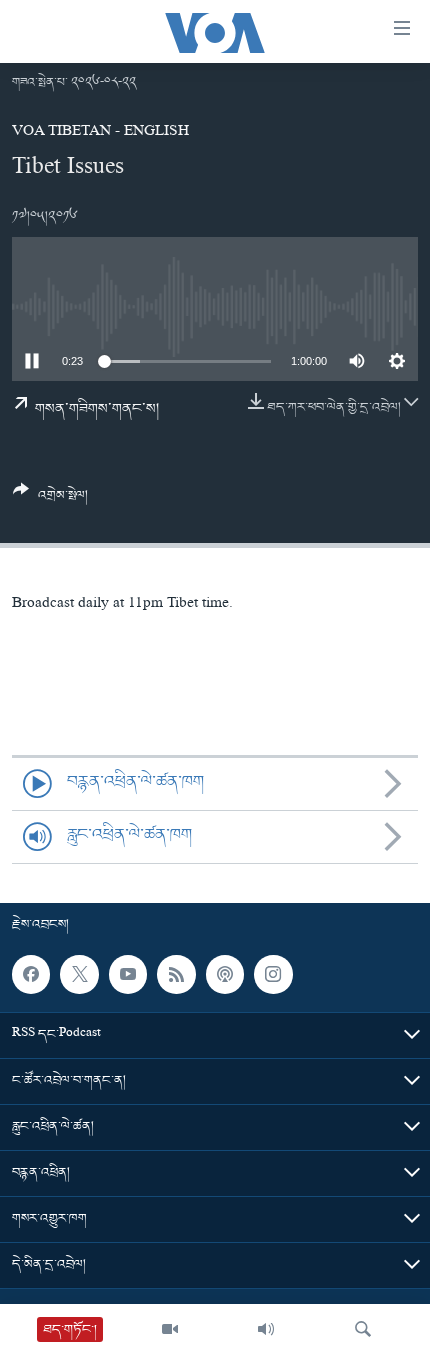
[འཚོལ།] (363, 1329)
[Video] (170, 1329)
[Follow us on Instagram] (273, 974)
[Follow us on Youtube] (128, 974)
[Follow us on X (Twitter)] (79, 974)
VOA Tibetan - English (100, 133)
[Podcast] (225, 974)
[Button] (50, 500)
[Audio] (266, 1329)
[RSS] (176, 974)
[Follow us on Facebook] (31, 974)
